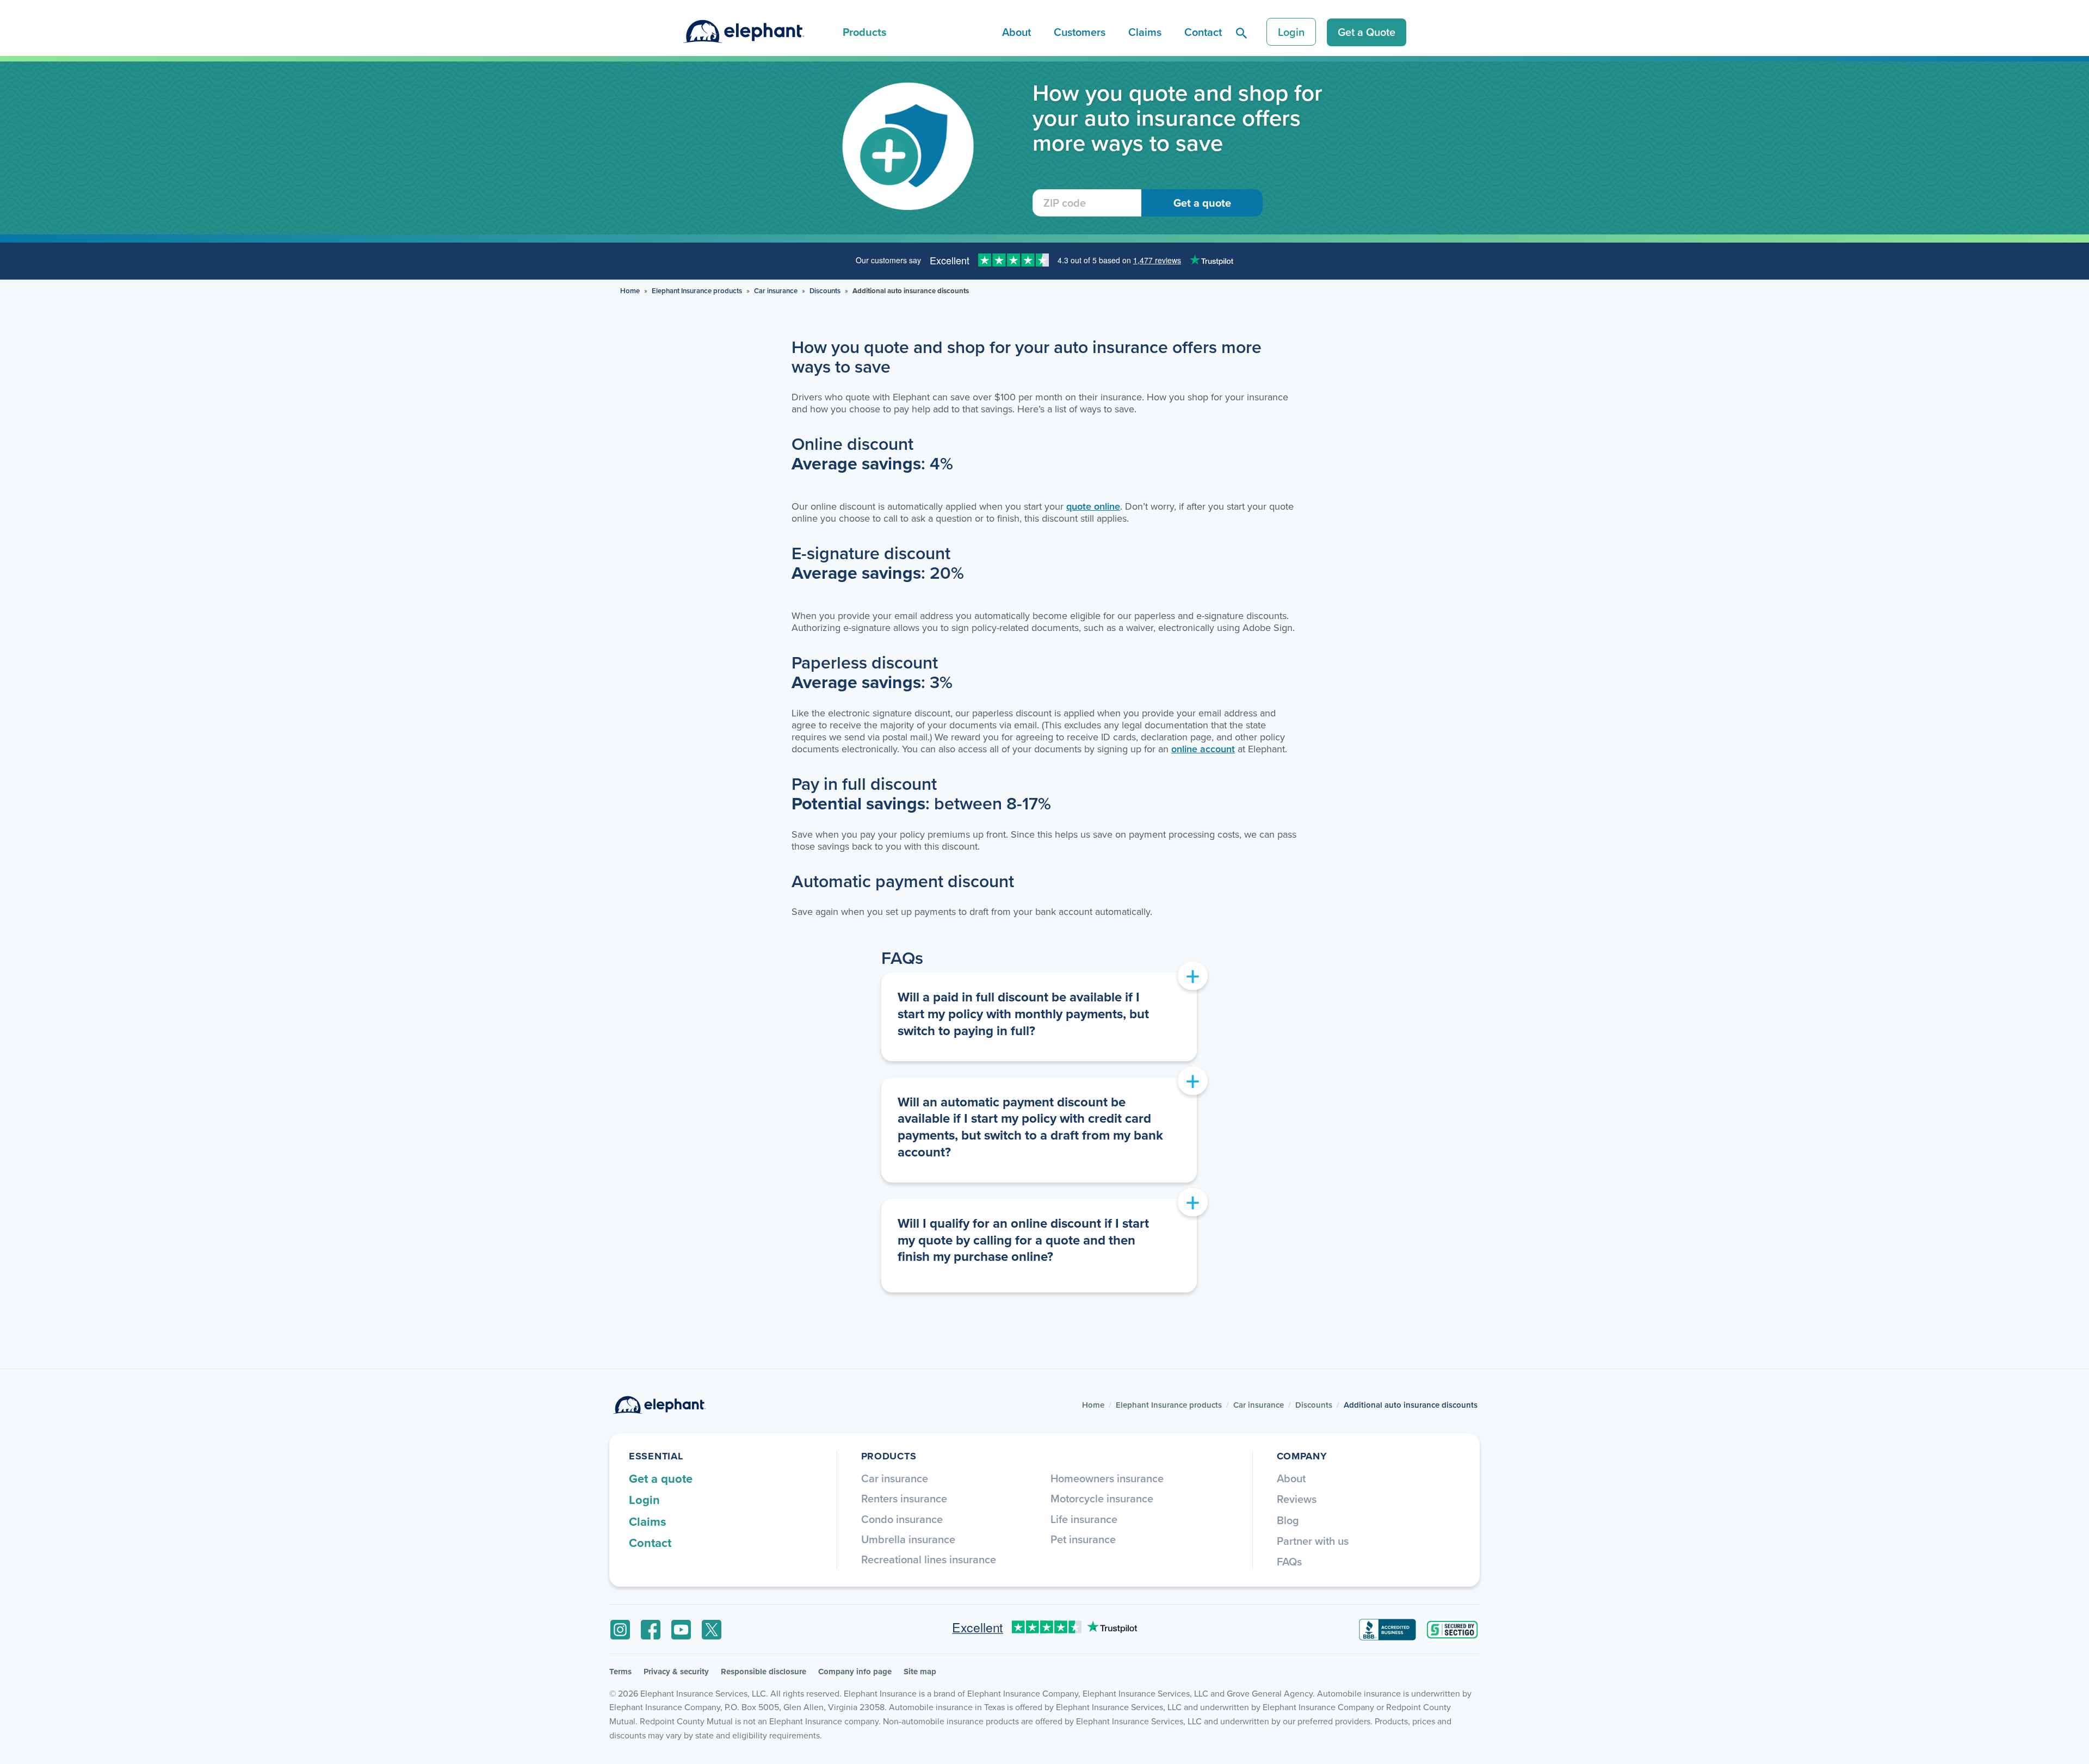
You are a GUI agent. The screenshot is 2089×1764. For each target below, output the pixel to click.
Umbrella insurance (908, 1539)
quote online (1093, 506)
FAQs (1289, 1561)
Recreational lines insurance (929, 1559)
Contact (1203, 32)
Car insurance (776, 291)
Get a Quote (1367, 32)
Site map (920, 1672)
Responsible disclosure (764, 1672)
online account (1203, 749)
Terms (620, 1672)
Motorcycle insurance (1102, 1498)
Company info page (855, 1672)
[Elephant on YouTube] (681, 1630)
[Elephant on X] (712, 1630)
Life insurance (1084, 1519)
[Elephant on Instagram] (620, 1630)
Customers (1080, 32)
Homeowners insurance (1107, 1478)
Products (865, 32)
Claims (1145, 32)
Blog (1288, 1520)
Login (1291, 32)
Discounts (825, 291)
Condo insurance (902, 1519)
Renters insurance (904, 1498)
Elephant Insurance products (697, 291)
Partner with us (1313, 1541)
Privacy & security (676, 1672)
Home (630, 291)
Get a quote (661, 1478)
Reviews (1297, 1499)
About (1016, 32)
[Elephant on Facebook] (651, 1630)
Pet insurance (1083, 1539)
